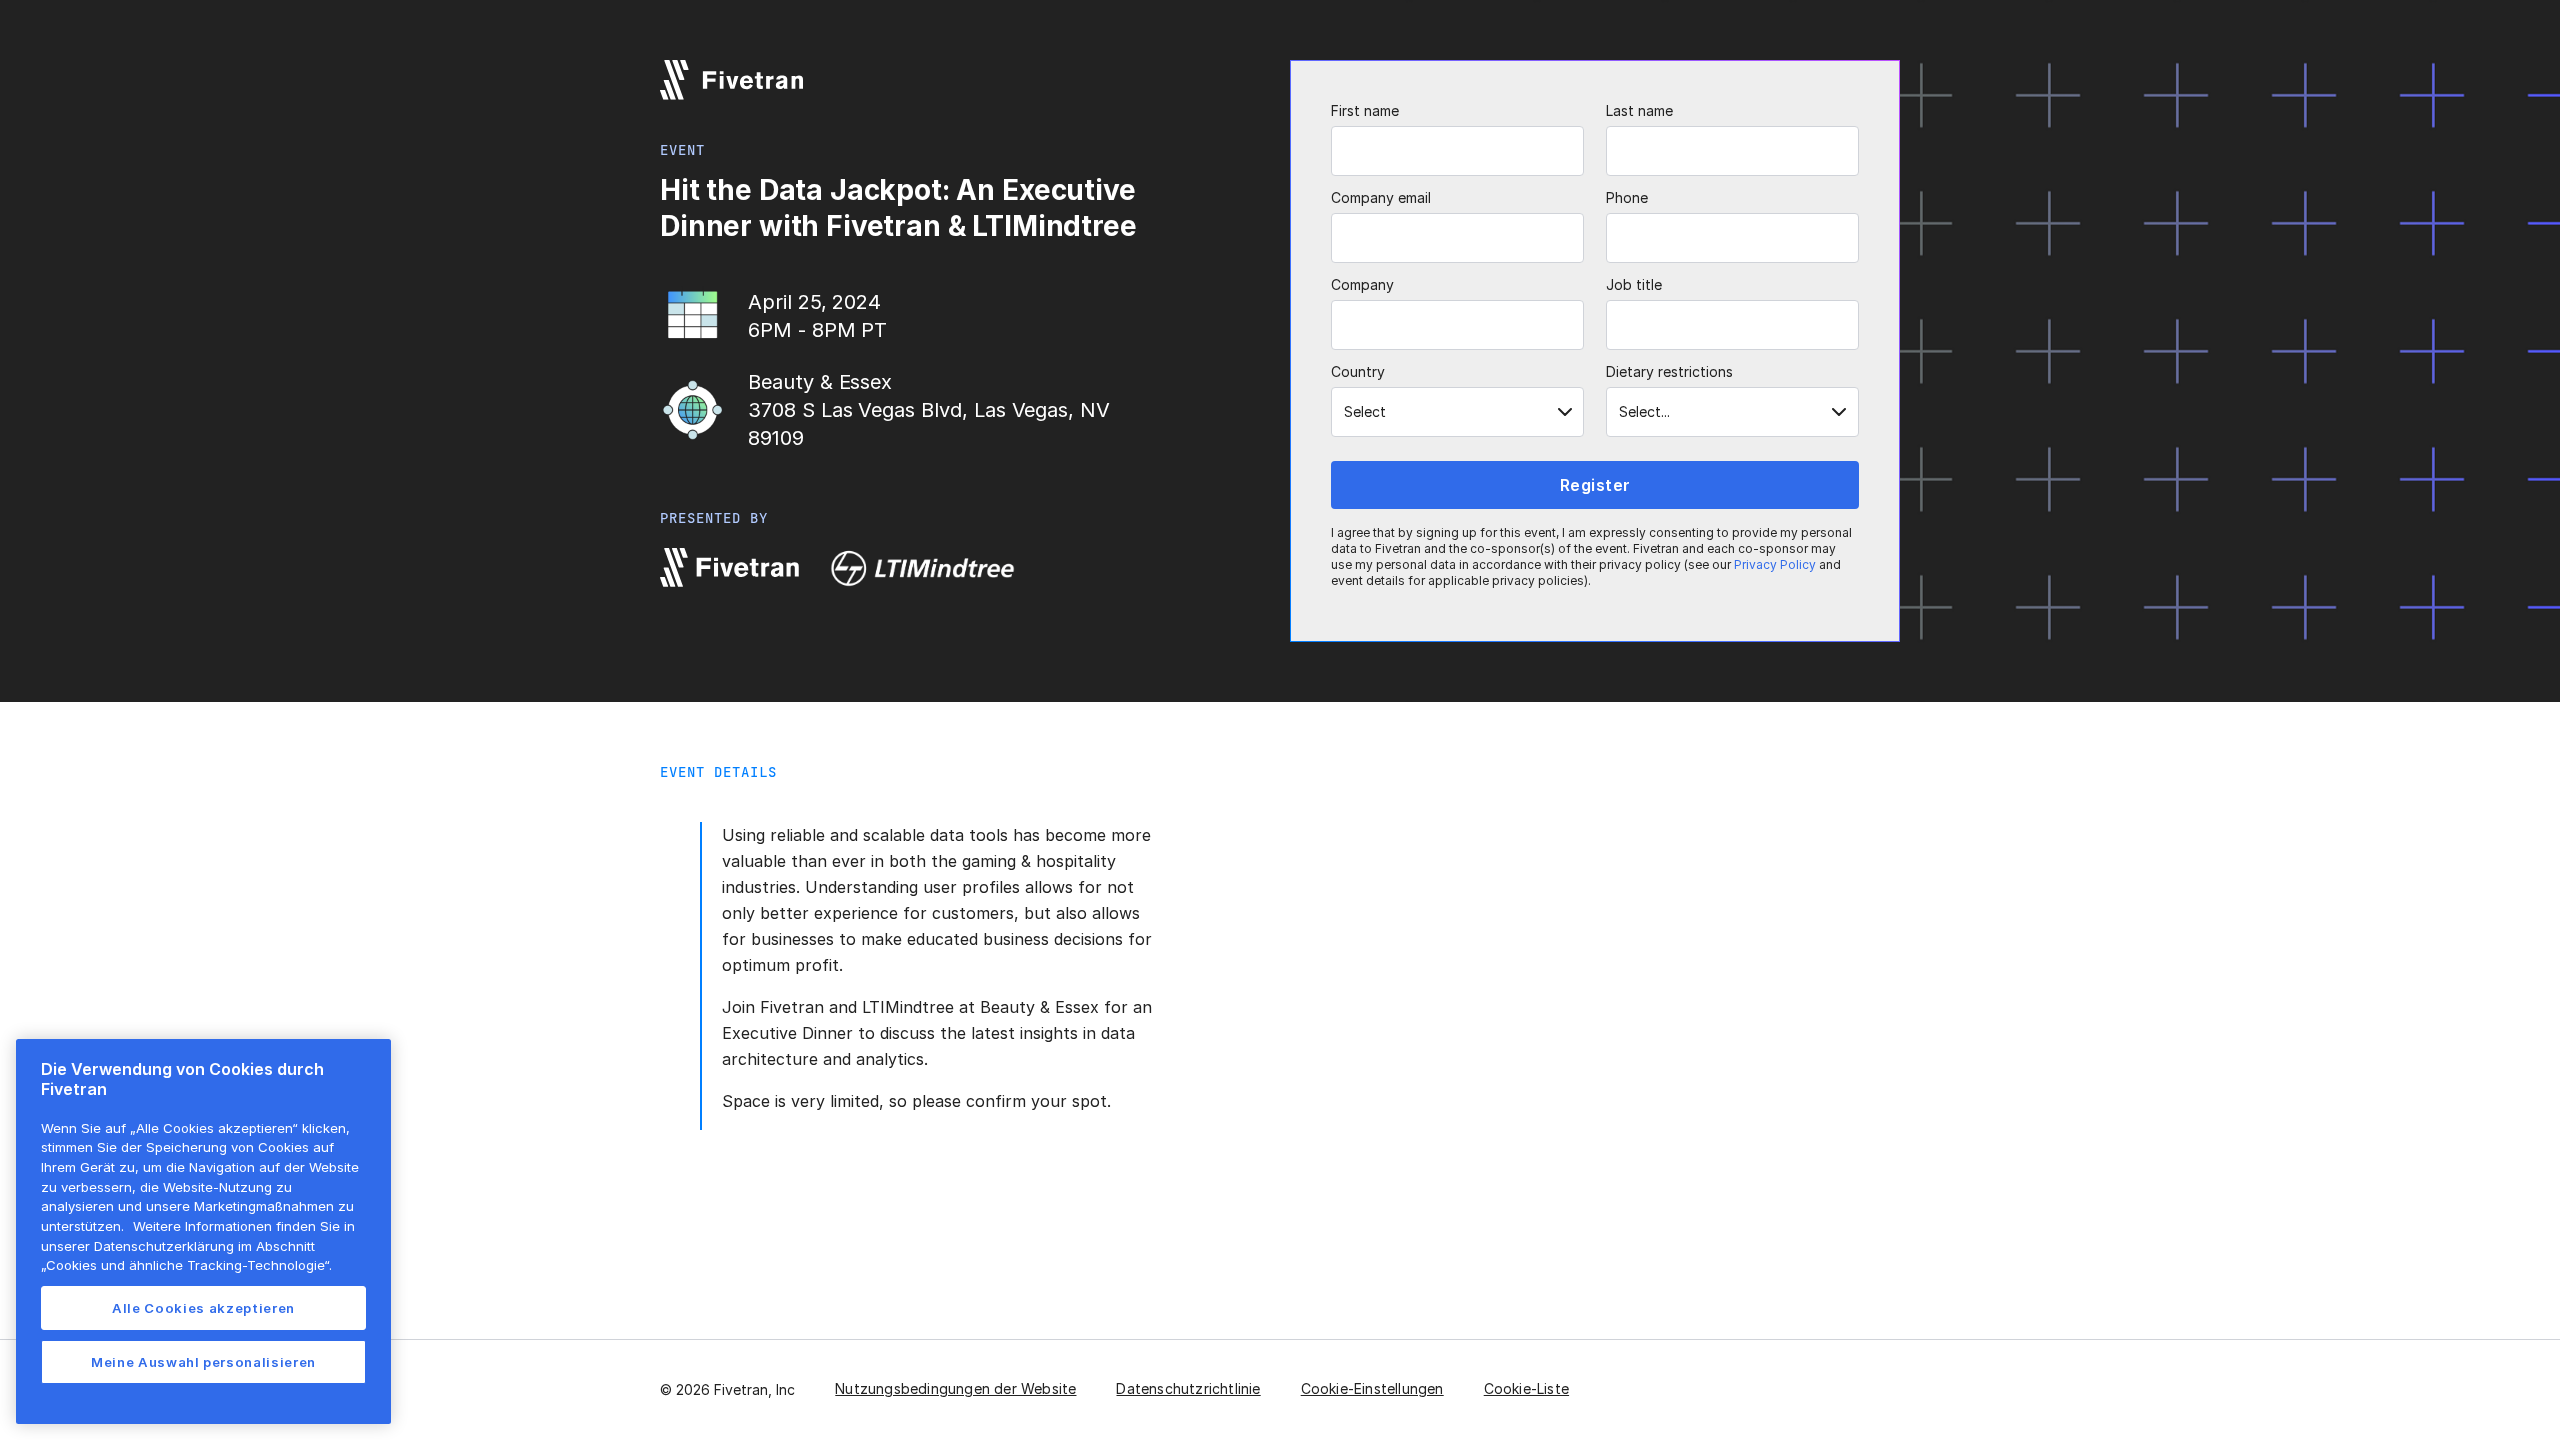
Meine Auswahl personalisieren (203, 1362)
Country (1358, 371)
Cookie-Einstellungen (1372, 1388)
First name (1365, 110)
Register (1595, 485)
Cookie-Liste (1526, 1388)
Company (1362, 284)
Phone (1627, 197)
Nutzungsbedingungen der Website (955, 1388)
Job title (1634, 284)
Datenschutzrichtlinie (1188, 1388)
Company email (1381, 197)
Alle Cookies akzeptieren (203, 1308)
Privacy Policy (1775, 564)
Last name (1639, 110)
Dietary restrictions (1669, 371)
